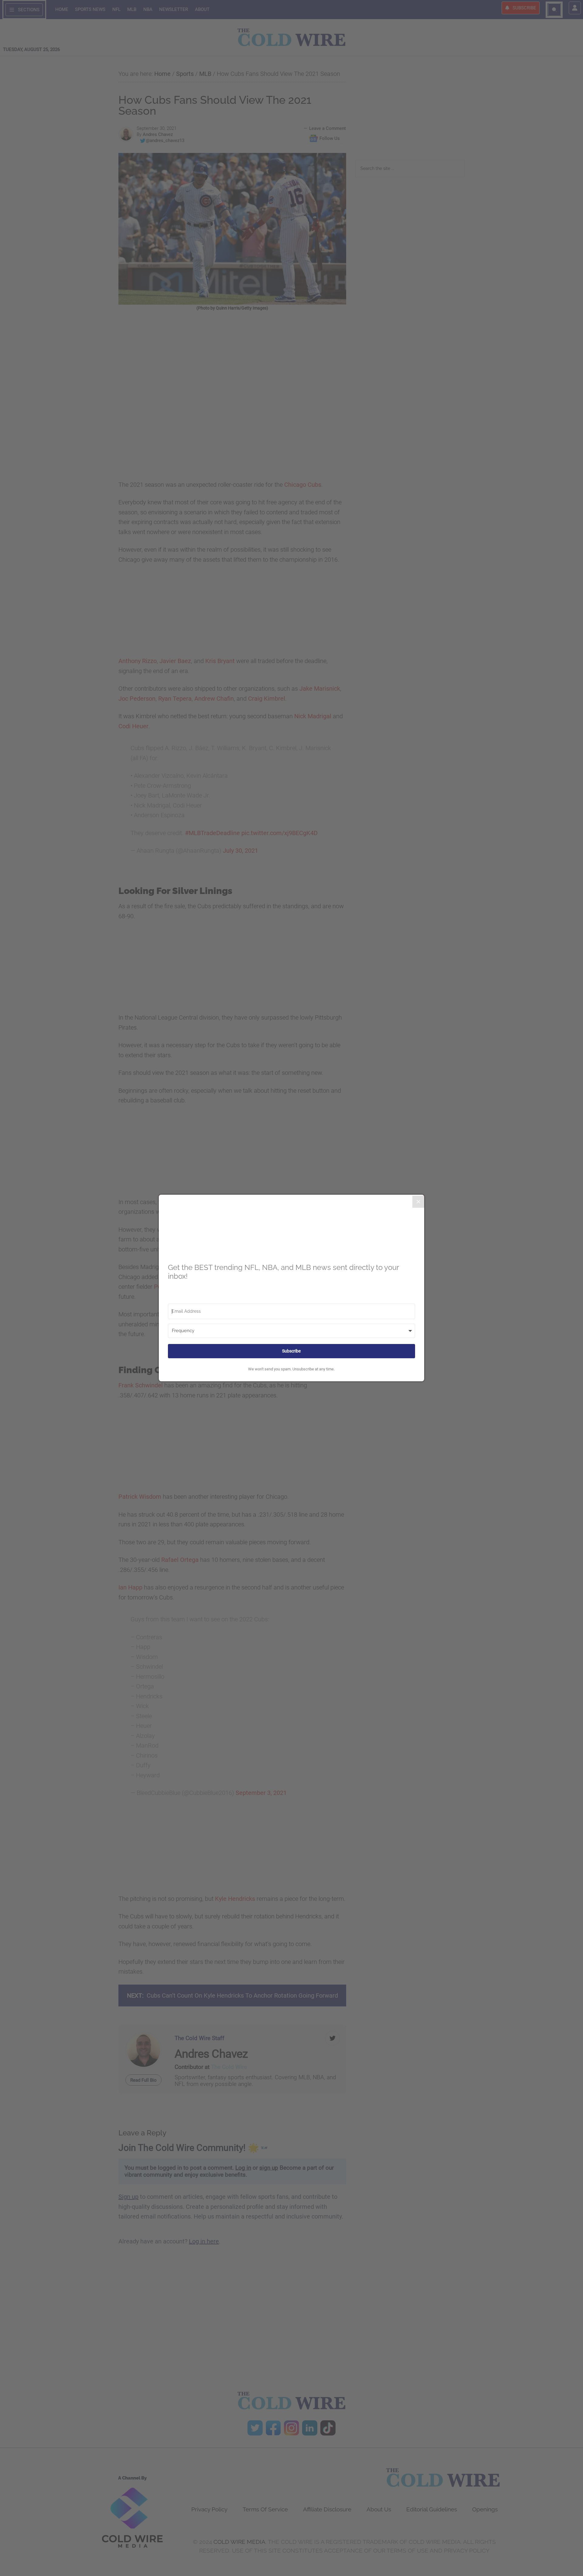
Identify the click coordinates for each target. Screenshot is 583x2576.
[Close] (418, 1202)
